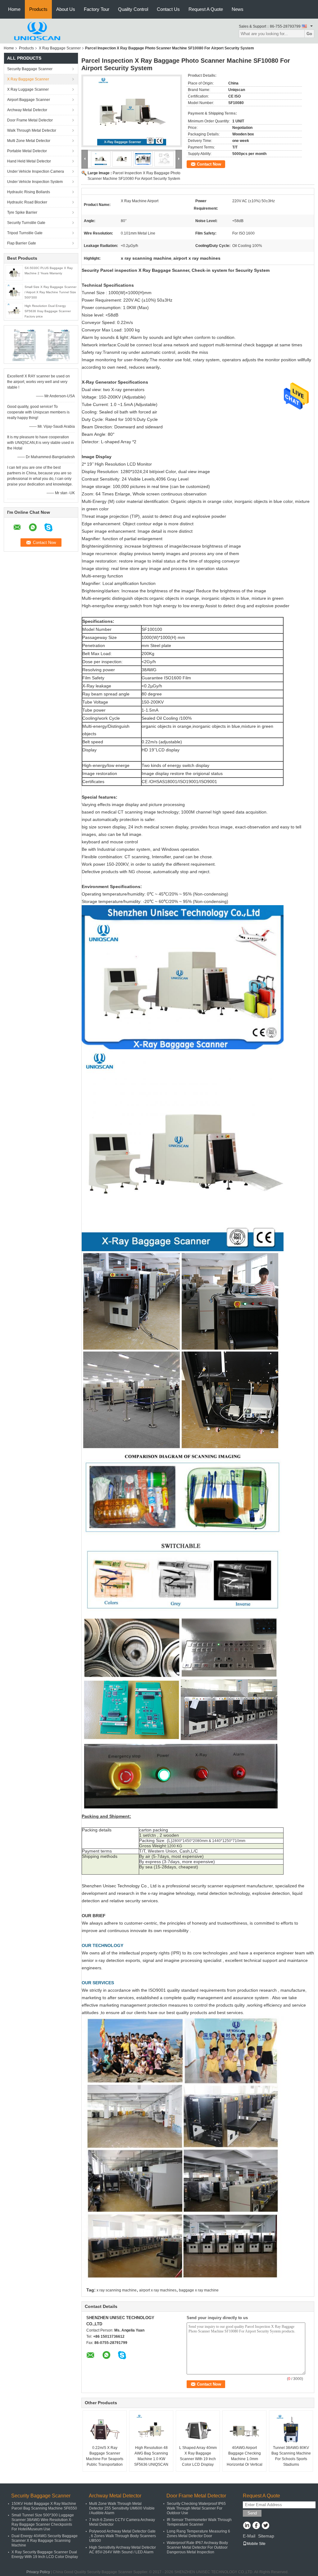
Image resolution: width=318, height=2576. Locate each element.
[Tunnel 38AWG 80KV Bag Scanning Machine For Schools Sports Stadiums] (291, 2429)
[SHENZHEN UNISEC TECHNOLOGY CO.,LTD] (38, 31)
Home (14, 9)
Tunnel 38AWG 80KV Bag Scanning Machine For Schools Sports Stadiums (291, 2456)
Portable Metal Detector (27, 151)
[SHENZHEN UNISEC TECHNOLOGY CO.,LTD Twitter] (265, 2526)
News (238, 9)
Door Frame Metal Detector (30, 120)
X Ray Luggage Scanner (28, 89)
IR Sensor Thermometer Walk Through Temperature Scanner (199, 2522)
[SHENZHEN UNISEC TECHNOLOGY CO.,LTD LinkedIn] (247, 2526)
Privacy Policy (38, 2572)
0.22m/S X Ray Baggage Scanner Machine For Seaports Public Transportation (105, 2456)
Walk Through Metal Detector (32, 130)
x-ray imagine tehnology (171, 1893)
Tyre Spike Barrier (22, 212)
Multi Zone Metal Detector (29, 141)
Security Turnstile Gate (26, 223)
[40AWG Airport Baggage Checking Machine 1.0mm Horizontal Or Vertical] (244, 2429)
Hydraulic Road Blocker (27, 202)
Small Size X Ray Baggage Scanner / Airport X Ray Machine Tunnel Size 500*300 (50, 292)
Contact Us (168, 9)
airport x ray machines (158, 2290)
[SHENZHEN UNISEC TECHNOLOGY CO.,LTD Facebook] (256, 2526)
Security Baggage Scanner (30, 69)
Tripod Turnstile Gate (25, 233)
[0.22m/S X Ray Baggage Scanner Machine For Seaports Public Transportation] (105, 2429)
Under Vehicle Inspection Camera (36, 171)
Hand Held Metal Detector (29, 161)
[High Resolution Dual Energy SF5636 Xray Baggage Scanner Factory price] (14, 310)
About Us (66, 9)
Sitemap (266, 2536)
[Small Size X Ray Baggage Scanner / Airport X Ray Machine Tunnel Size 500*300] (14, 291)
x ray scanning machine (117, 2290)
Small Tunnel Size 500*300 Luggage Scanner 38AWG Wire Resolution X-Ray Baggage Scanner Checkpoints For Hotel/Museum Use (43, 2522)
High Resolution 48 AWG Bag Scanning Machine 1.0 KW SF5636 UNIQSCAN (151, 2456)
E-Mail (249, 2536)
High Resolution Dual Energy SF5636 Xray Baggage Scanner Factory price (48, 311)
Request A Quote (206, 9)
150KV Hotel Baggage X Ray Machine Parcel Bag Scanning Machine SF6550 (44, 2506)
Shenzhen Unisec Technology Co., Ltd (119, 1886)
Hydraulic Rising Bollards (29, 192)
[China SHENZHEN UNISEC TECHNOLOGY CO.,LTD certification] (24, 344)
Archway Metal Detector (27, 110)
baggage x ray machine (199, 2290)
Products (38, 9)
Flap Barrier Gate (22, 243)
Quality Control (133, 9)
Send (252, 2513)
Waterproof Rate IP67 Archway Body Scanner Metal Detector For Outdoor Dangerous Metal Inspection (197, 2547)
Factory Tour (97, 9)
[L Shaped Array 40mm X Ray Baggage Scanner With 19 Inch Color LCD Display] (198, 2429)
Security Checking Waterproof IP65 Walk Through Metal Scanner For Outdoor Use (196, 2508)
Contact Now (209, 164)
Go (309, 34)
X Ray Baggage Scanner (60, 48)
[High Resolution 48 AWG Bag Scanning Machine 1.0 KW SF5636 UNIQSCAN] (151, 2429)
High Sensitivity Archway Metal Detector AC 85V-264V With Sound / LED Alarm (123, 2550)
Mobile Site (256, 2544)
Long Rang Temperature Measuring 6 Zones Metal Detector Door (198, 2534)
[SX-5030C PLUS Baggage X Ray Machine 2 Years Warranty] (14, 272)
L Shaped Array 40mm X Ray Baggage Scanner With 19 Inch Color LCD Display (198, 2456)
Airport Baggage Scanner (29, 100)
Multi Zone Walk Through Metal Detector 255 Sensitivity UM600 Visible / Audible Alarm (122, 2508)
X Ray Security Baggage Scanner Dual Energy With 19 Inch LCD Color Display (45, 2554)
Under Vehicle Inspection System (35, 182)
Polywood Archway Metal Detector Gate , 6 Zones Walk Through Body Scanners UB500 (123, 2536)
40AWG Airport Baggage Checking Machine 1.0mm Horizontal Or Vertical (245, 2456)
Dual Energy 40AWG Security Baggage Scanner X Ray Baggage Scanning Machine (45, 2541)
